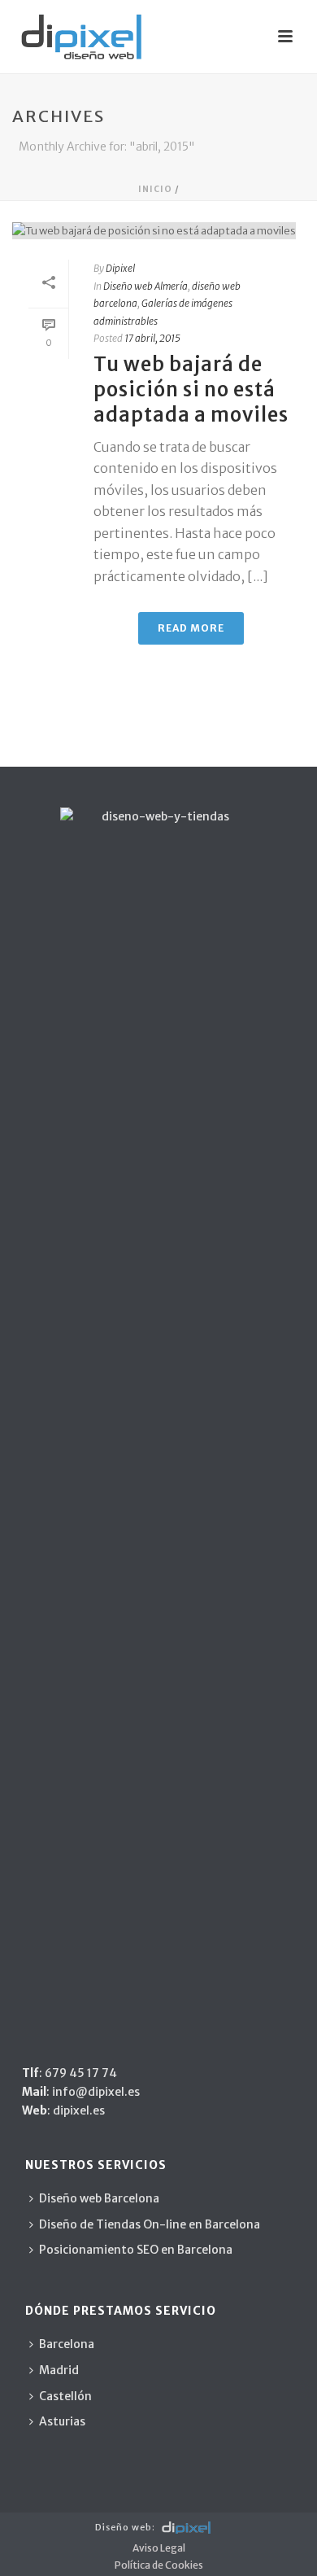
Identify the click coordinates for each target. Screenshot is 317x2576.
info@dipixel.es (96, 2092)
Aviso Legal (159, 2548)
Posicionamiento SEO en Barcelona (136, 2250)
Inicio (155, 189)
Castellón (65, 2396)
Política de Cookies (159, 2565)
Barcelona (67, 2344)
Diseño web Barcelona (99, 2198)
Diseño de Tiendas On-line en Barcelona (150, 2224)
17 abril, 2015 (152, 338)
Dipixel (120, 268)
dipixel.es (78, 2110)
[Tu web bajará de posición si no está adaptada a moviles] (158, 230)
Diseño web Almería (145, 286)
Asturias (62, 2421)
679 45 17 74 (81, 2073)
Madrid (59, 2370)
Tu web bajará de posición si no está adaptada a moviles (191, 389)
